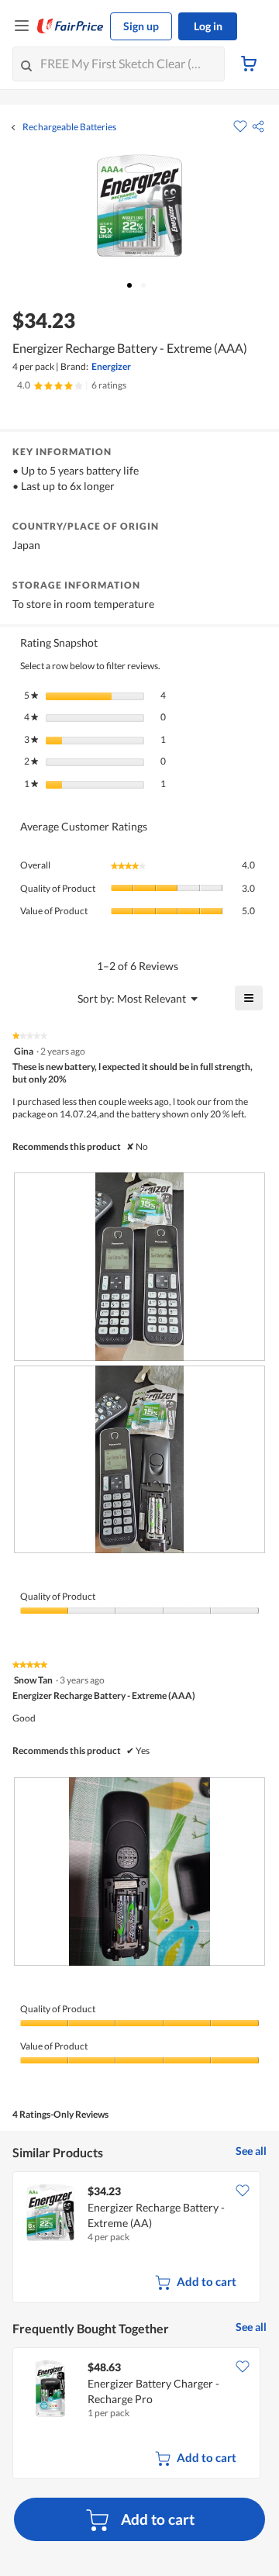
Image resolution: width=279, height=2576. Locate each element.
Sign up (141, 26)
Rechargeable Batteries (69, 127)
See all (251, 2151)
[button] (258, 126)
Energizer (111, 366)
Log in (208, 26)
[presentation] (139, 1267)
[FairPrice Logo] (71, 26)
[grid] (139, 2239)
